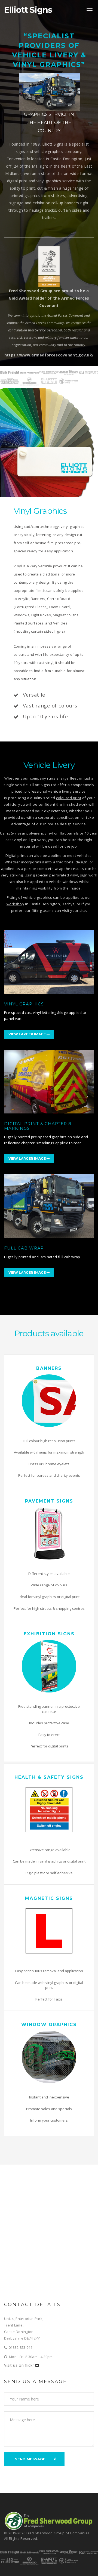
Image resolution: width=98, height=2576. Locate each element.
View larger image (27, 1034)
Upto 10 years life (45, 716)
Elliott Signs (28, 12)
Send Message (30, 2459)
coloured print (69, 798)
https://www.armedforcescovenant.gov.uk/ (49, 355)
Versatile (34, 695)
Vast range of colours (50, 706)
